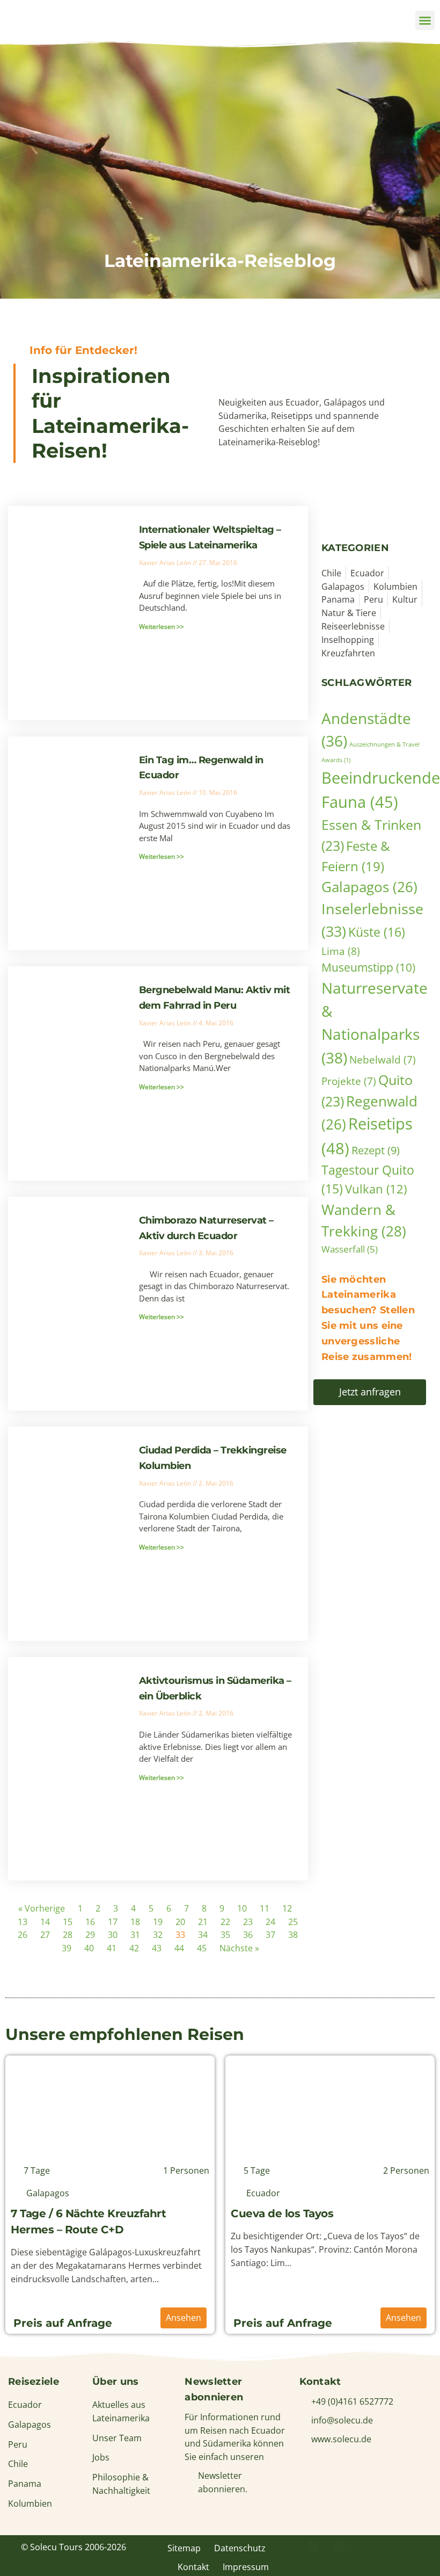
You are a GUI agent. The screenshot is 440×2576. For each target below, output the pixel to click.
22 (225, 1922)
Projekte (349, 1081)
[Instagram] (366, 2546)
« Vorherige (42, 1908)
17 (113, 1922)
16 (90, 1922)
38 (293, 1935)
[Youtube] (393, 2546)
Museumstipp (368, 967)
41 (112, 1948)
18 (135, 1922)
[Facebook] (313, 2546)
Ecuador (25, 2405)
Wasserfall (350, 1249)
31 (135, 1935)
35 (225, 1935)
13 (23, 1922)
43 (157, 1948)
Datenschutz (240, 2548)
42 (134, 1948)
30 (113, 1935)
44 (179, 1948)
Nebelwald (383, 1059)
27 (45, 1935)
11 (265, 1908)
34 (203, 1935)
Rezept (376, 1150)
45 (202, 1948)
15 (68, 1922)
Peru (18, 2444)
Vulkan (376, 1189)
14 (45, 1922)
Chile (18, 2464)
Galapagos (369, 887)
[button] (425, 20)
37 (270, 1935)
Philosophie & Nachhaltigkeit (121, 2484)
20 (180, 1922)
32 (158, 1935)
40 (89, 1948)
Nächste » (239, 1948)
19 (158, 1922)
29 (90, 1935)
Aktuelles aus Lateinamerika (121, 2411)
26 (23, 1935)
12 (287, 1908)
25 (293, 1922)
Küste (377, 932)
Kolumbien (30, 2503)
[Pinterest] (340, 2546)
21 (203, 1922)
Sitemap (184, 2548)
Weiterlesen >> (162, 627)
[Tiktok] (420, 2546)
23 (248, 1922)
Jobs (101, 2457)
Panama (25, 2484)
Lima (341, 951)
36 (248, 1935)
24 (270, 1922)
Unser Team (117, 2438)
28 (68, 1935)
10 (242, 1908)
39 (67, 1948)
